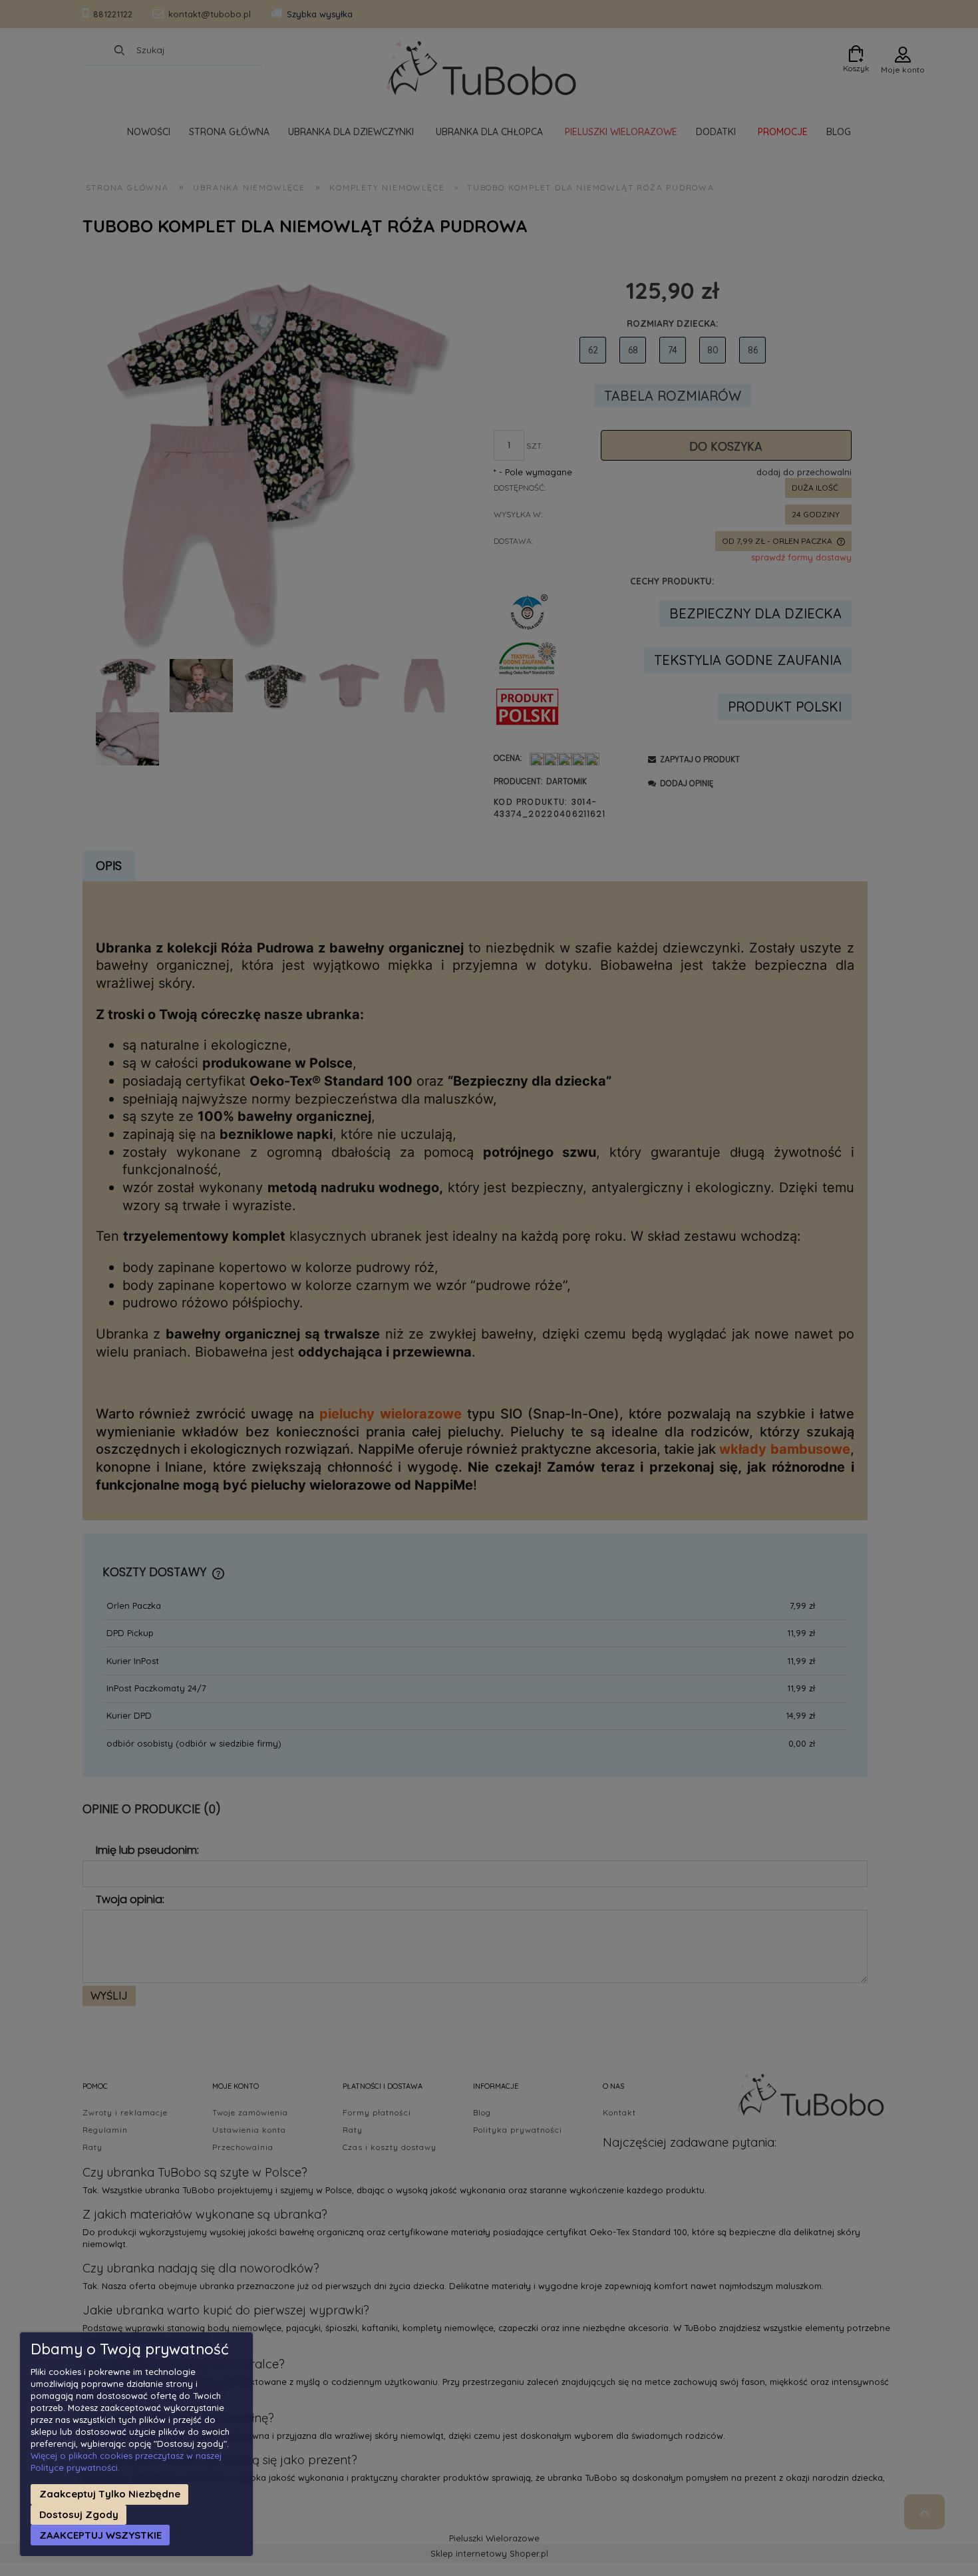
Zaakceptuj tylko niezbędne (110, 2494)
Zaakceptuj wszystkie (100, 2535)
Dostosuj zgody (79, 2514)
